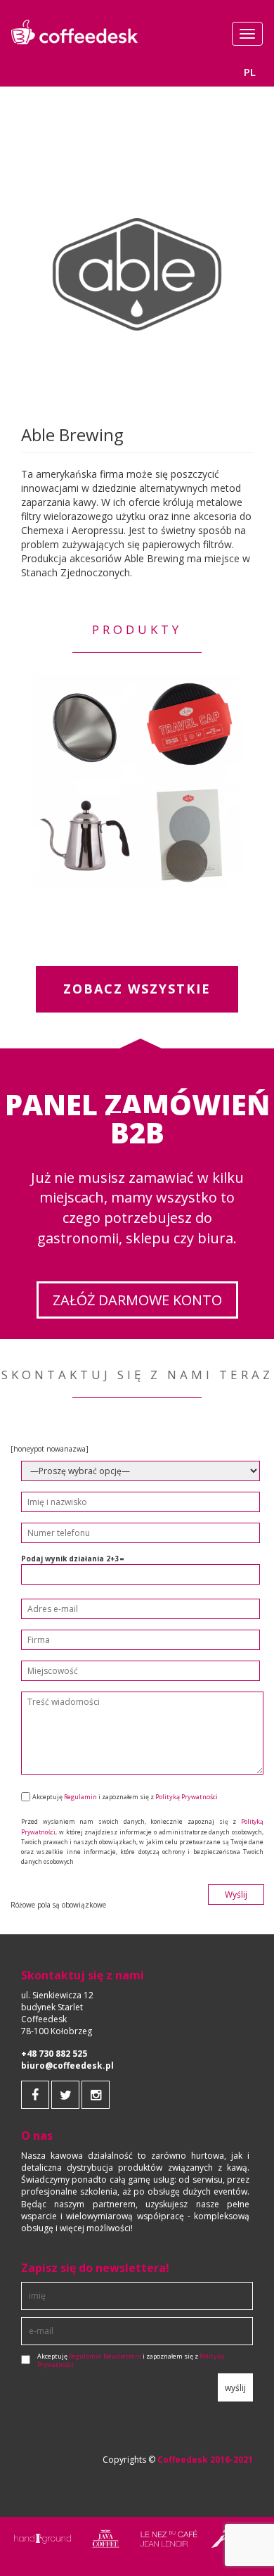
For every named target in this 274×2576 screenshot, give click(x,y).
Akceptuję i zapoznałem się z (131, 2361)
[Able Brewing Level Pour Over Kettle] (85, 836)
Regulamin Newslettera (105, 2356)
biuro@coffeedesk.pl (67, 2066)
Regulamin (80, 1797)
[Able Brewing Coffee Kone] (85, 727)
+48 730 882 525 (54, 2054)
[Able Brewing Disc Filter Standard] (189, 836)
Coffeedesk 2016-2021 (205, 2460)
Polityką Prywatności (187, 1797)
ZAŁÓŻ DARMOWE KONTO (137, 1300)
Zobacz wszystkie (137, 989)
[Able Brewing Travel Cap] (189, 727)
